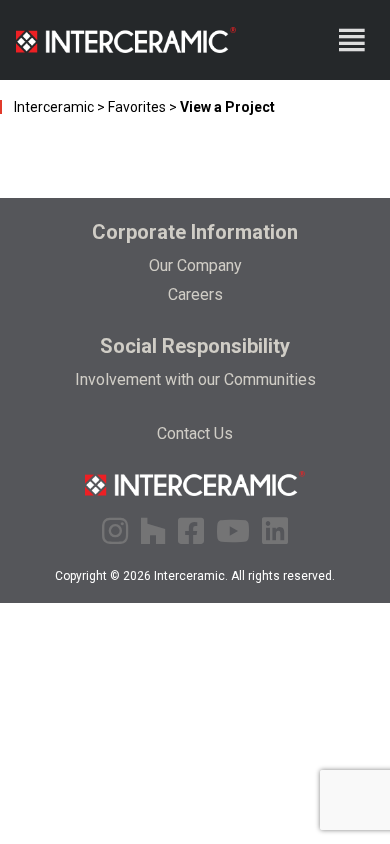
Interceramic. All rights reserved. (244, 576)
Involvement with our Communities (195, 379)
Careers (195, 294)
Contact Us (195, 433)
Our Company (195, 265)
